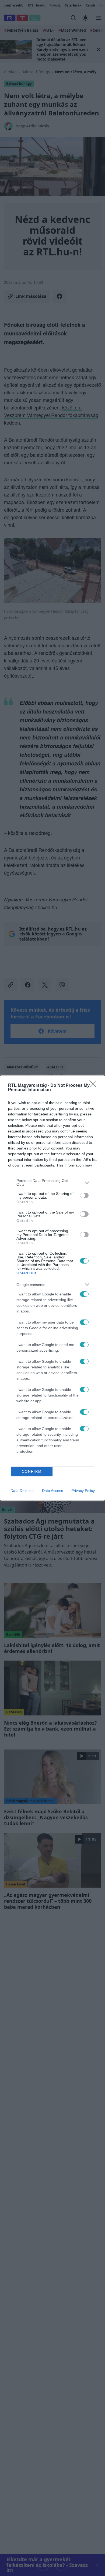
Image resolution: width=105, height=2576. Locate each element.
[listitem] (52, 1182)
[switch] (84, 1195)
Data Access (52, 1491)
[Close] (94, 1086)
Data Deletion (22, 1491)
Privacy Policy (83, 1491)
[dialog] (52, 1288)
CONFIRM (32, 1472)
